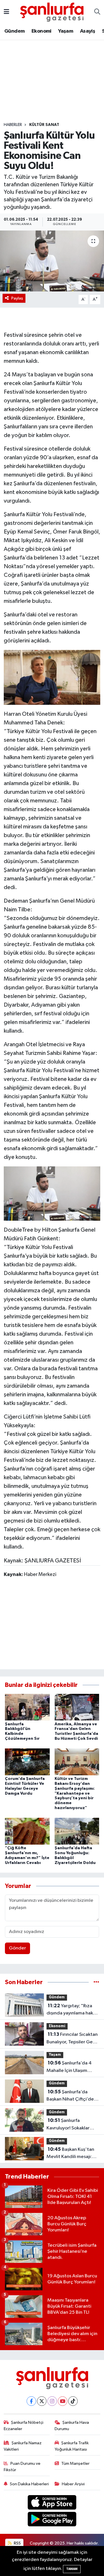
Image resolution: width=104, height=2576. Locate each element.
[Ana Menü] (6, 12)
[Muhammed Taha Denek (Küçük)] (52, 1193)
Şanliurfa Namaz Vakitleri (23, 2446)
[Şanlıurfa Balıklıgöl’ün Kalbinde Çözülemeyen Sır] (27, 1707)
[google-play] (52, 2520)
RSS (17, 2543)
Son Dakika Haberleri (29, 2484)
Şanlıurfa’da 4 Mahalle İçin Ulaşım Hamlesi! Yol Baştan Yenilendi (69, 2067)
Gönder (17, 1948)
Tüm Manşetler (75, 2463)
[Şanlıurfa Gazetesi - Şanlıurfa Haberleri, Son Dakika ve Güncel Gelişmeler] (52, 12)
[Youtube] (63, 2401)
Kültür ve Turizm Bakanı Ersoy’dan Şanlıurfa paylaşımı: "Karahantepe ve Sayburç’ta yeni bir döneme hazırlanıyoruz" (75, 1793)
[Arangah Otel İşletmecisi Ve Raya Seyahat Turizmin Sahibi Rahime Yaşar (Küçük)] (52, 677)
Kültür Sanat (44, 125)
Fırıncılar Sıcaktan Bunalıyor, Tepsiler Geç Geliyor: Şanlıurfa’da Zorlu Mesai (72, 2039)
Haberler (13, 125)
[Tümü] (96, 1982)
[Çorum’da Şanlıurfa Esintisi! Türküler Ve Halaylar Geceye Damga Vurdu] (27, 1762)
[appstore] (52, 2503)
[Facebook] (31, 2401)
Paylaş (17, 298)
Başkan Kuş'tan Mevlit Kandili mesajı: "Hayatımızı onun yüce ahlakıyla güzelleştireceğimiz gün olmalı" (71, 2154)
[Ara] (97, 12)
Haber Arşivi (73, 2484)
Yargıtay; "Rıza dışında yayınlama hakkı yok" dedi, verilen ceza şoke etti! (71, 2010)
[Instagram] (52, 2401)
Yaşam (66, 31)
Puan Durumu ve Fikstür (22, 2467)
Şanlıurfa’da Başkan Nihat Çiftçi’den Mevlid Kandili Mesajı (71, 2096)
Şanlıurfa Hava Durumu (72, 2426)
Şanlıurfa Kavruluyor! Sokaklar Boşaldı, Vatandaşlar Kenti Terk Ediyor (68, 2125)
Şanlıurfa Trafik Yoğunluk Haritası (72, 2446)
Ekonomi (41, 31)
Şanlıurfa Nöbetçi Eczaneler (24, 2426)
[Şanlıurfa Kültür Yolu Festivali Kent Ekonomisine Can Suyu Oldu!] (52, 261)
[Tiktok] (73, 2401)
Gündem (14, 31)
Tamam (72, 2569)
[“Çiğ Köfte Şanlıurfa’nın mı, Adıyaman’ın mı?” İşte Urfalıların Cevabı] (27, 1831)
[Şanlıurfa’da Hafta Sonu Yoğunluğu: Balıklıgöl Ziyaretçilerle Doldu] (77, 1831)
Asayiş (88, 31)
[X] (42, 2401)
